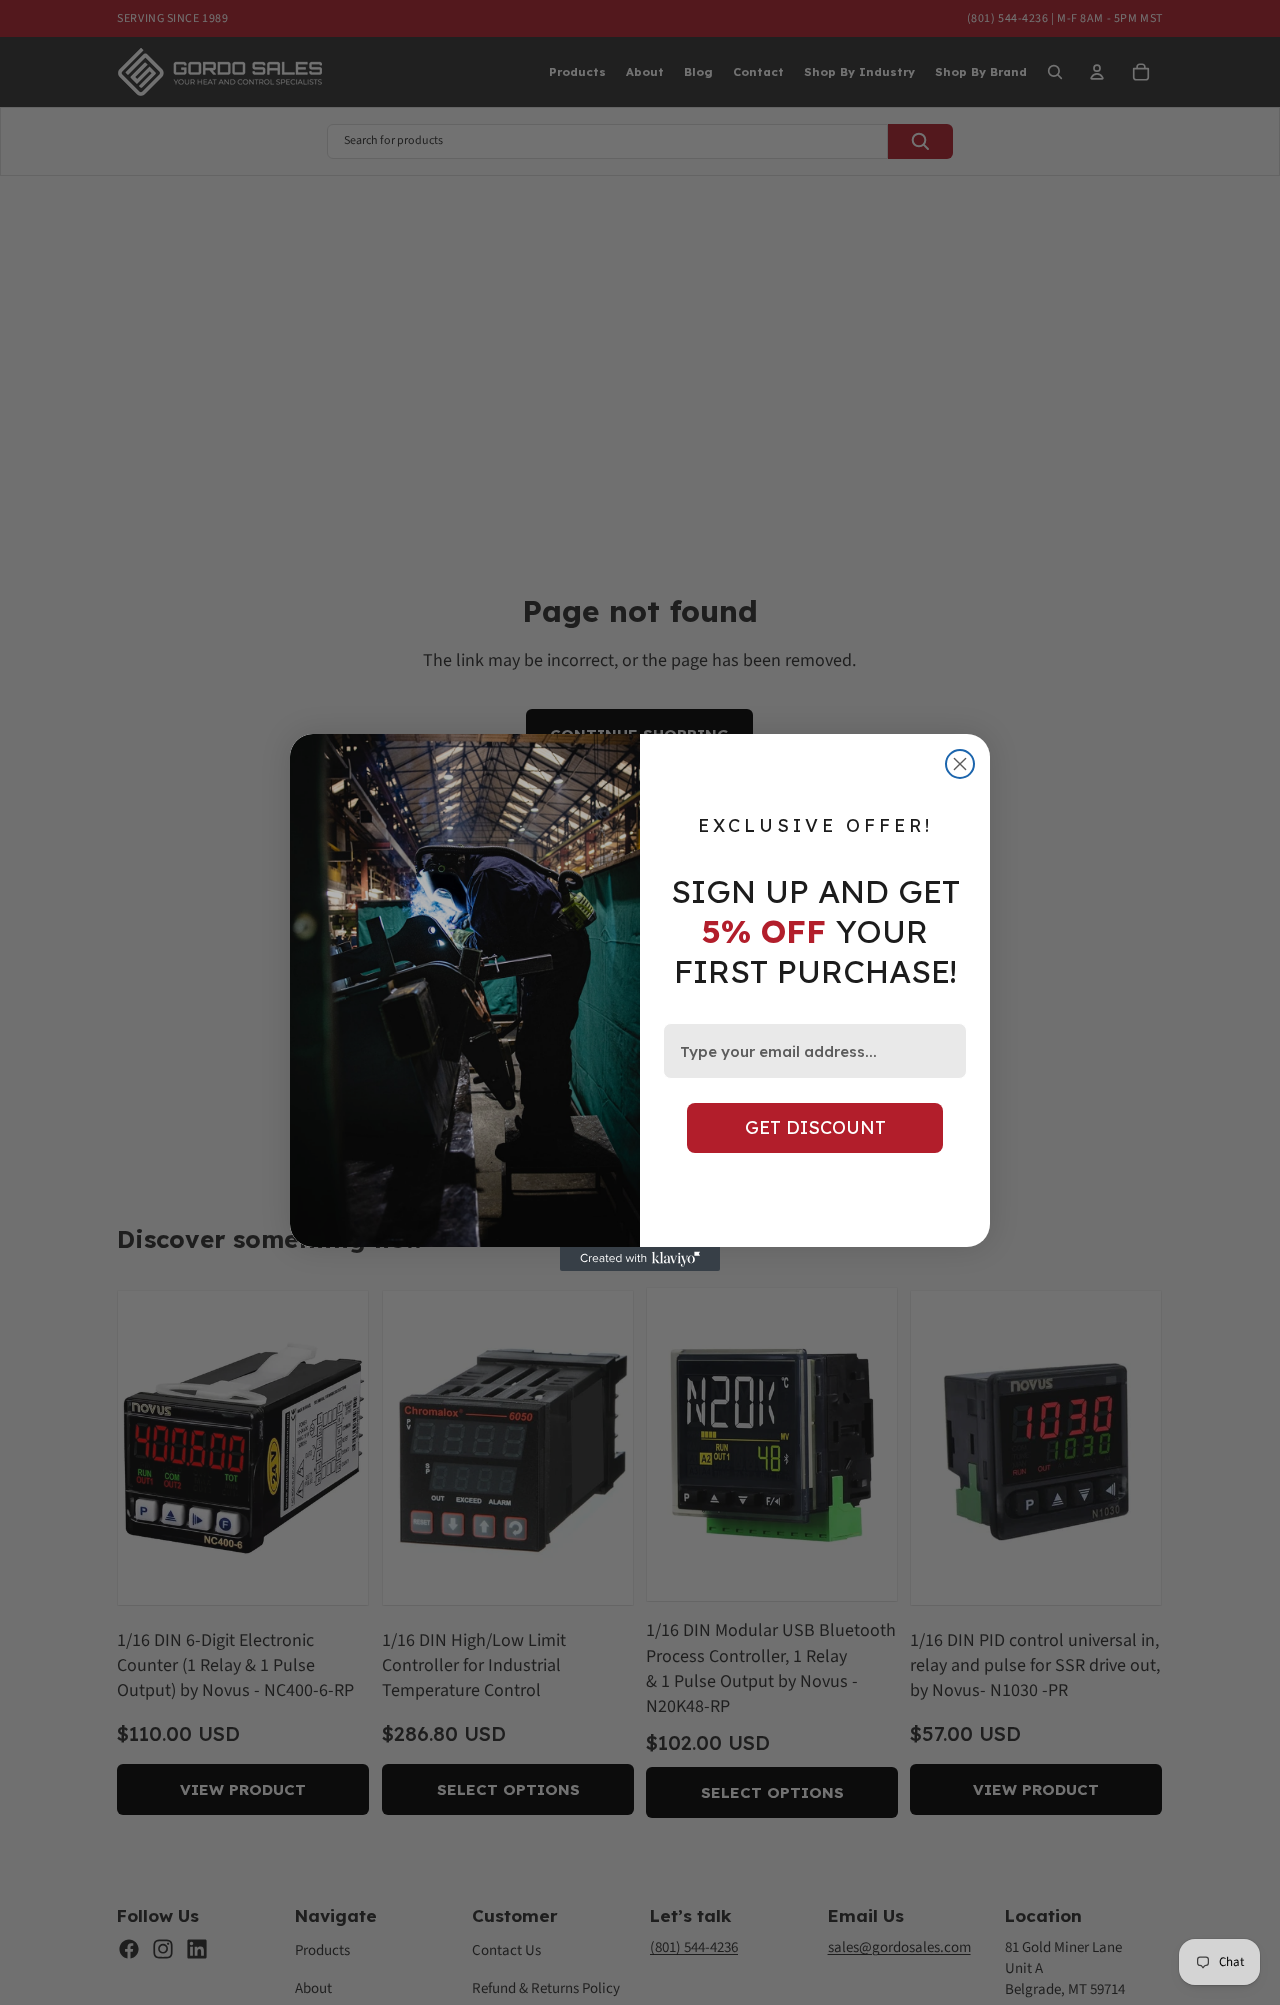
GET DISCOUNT (815, 1127)
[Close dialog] (960, 764)
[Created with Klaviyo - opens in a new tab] (640, 1259)
